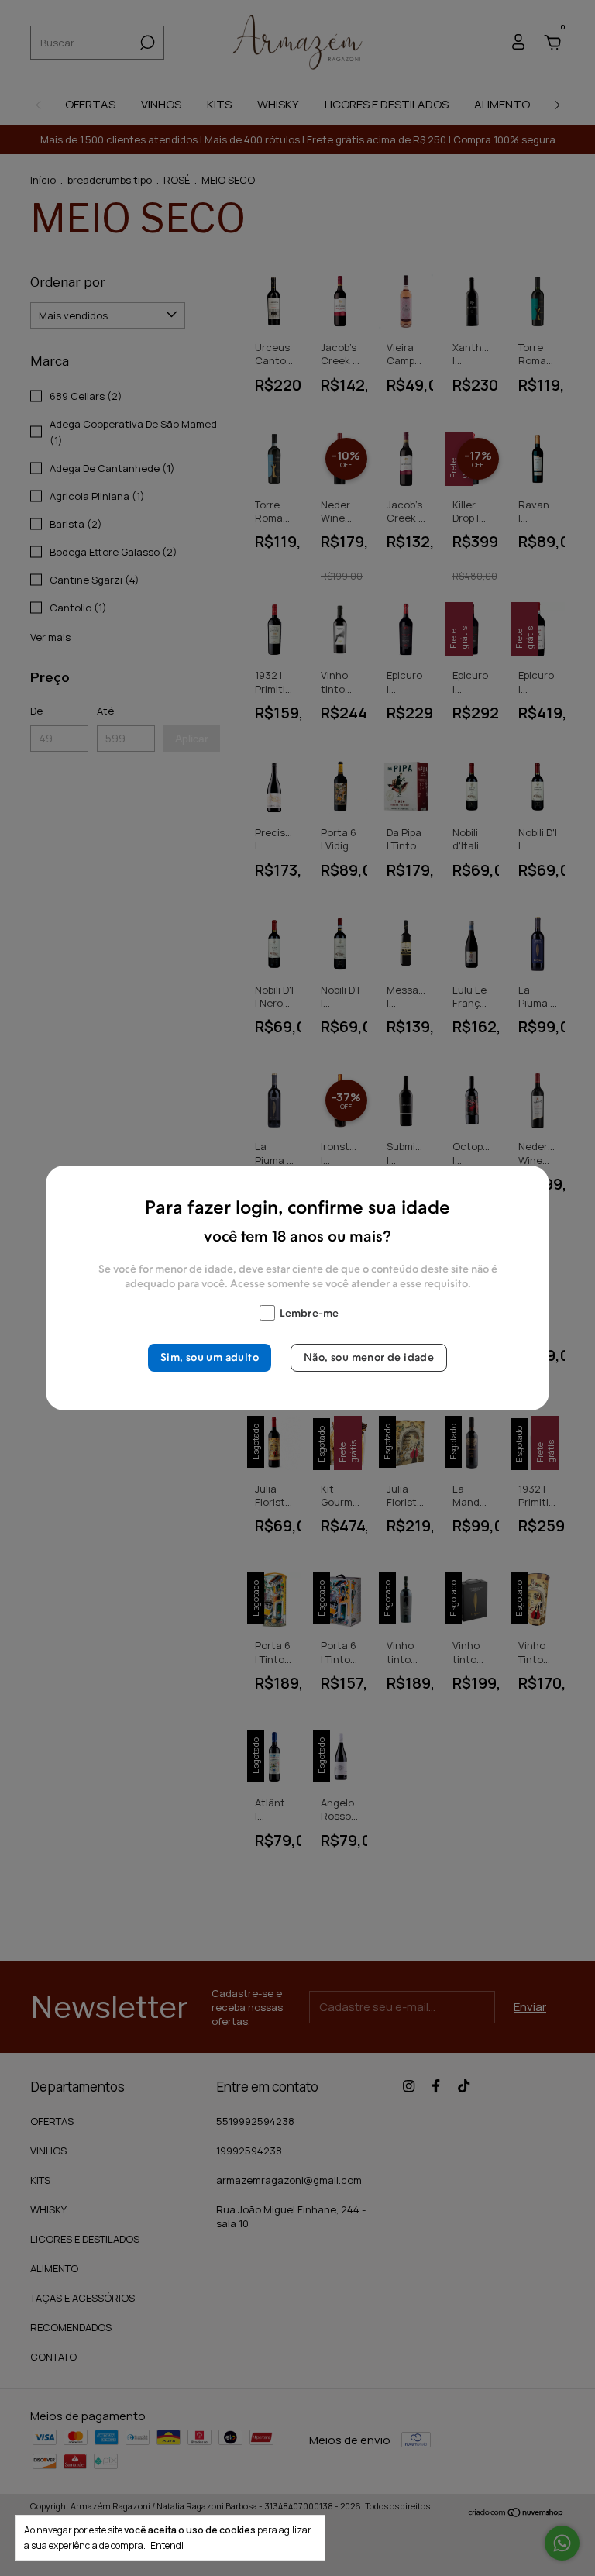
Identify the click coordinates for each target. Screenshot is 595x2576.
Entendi (167, 2545)
